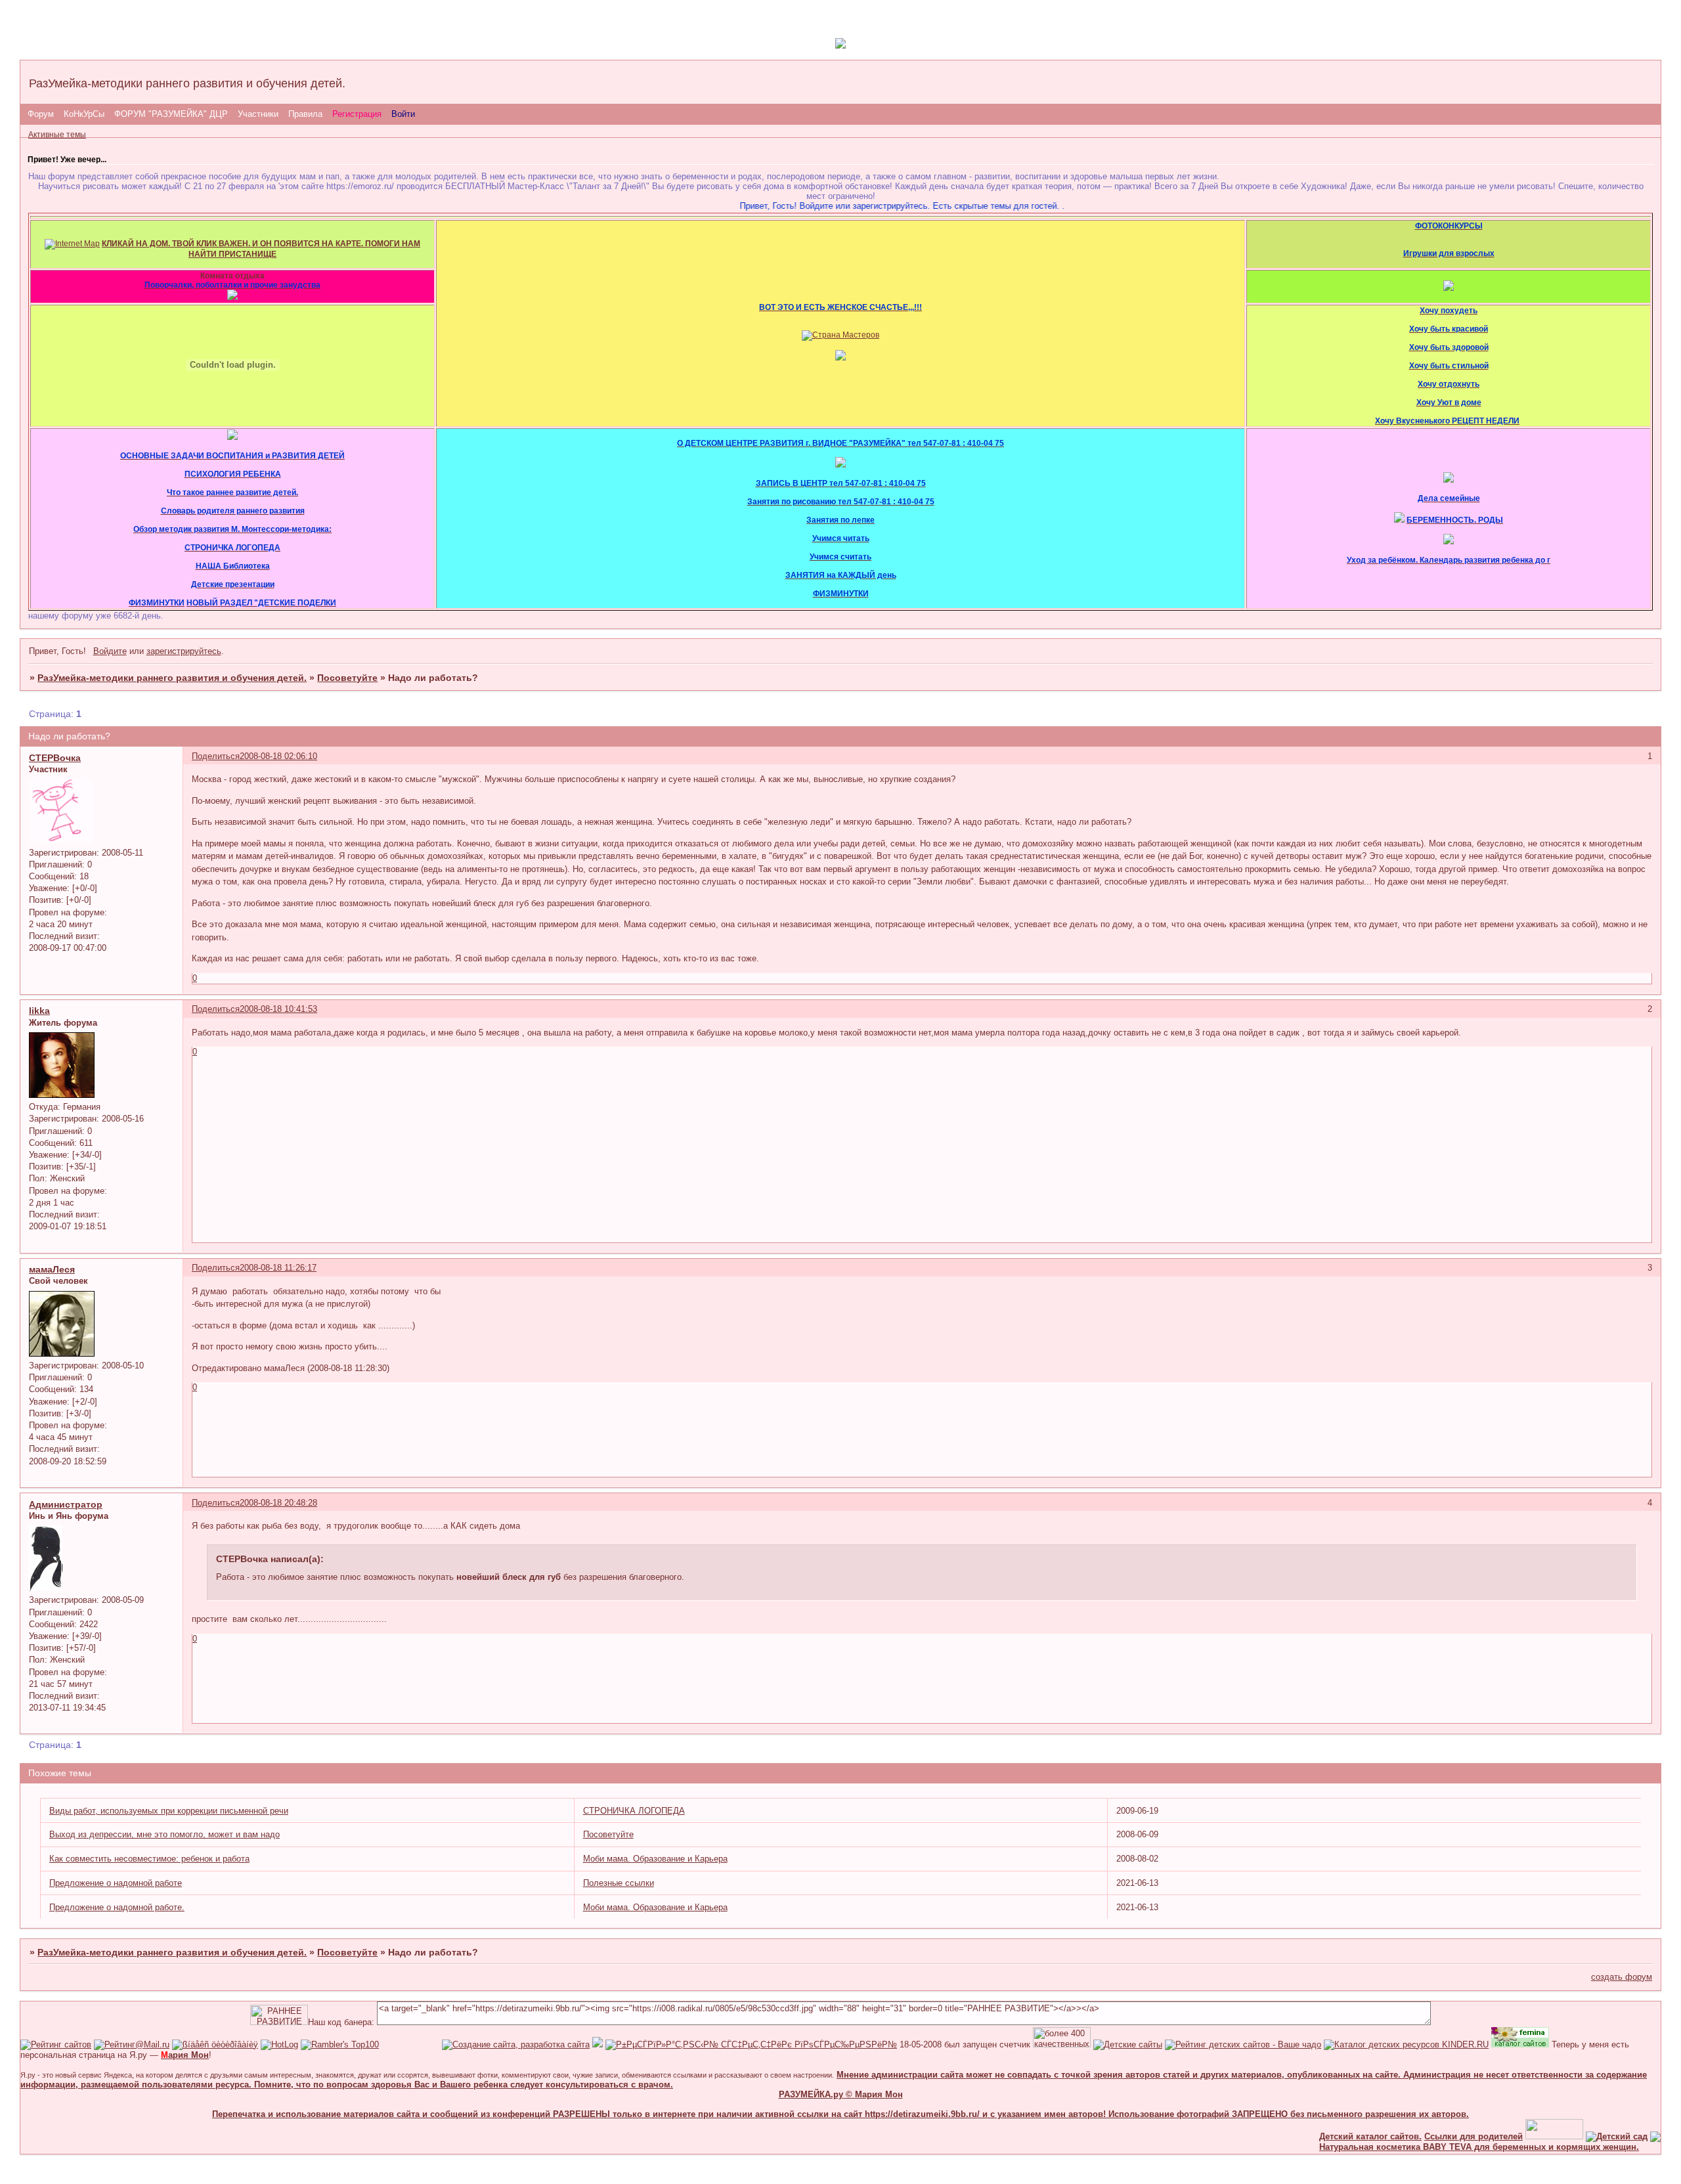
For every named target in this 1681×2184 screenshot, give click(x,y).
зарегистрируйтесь (184, 651)
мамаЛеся (52, 1269)
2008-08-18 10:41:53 (278, 1009)
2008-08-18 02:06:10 (278, 756)
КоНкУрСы (84, 114)
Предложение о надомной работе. (117, 1907)
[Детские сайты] (1520, 2136)
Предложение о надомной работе (116, 1883)
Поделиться (216, 756)
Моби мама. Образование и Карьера (655, 1859)
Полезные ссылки (619, 1883)
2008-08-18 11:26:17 (278, 1268)
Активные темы (57, 135)
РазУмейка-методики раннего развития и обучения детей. (172, 678)
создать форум (1622, 1977)
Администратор (66, 1504)
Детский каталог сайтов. (1336, 2136)
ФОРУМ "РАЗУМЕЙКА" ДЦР (171, 114)
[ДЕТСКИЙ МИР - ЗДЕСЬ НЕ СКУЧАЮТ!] (598, 2044)
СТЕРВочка (55, 758)
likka (39, 1011)
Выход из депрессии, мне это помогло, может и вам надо (164, 1834)
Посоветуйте (347, 678)
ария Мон (185, 2055)
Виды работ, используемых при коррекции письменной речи (169, 1811)
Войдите (110, 651)
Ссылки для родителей (1439, 2136)
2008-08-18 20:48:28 (278, 1503)
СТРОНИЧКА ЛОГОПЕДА (634, 1811)
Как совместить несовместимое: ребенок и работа (149, 1859)
